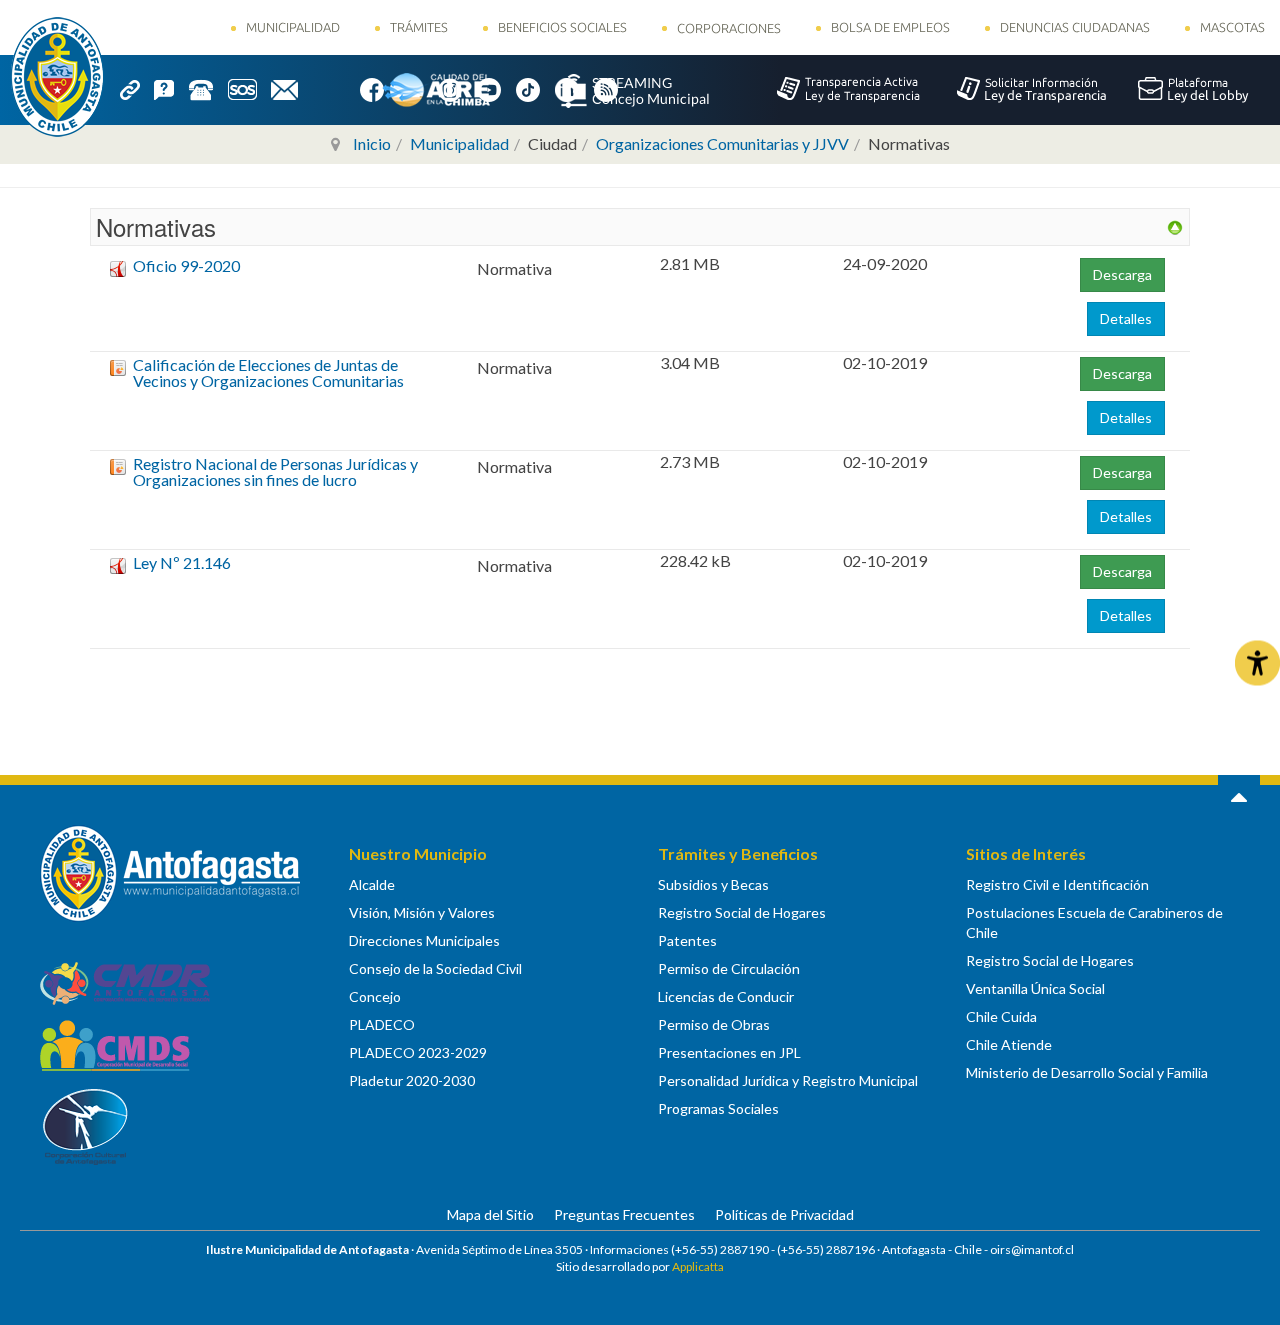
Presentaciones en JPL (729, 1052)
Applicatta (698, 1266)
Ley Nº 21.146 (182, 562)
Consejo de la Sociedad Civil (435, 968)
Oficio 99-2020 (186, 265)
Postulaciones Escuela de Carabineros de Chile (1094, 922)
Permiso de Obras (714, 1024)
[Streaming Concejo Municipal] (635, 89)
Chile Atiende (1009, 1044)
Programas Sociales (718, 1108)
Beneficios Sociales (562, 27)
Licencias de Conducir (726, 996)
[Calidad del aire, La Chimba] (436, 89)
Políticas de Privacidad (784, 1214)
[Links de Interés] (137, 88)
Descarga (1122, 274)
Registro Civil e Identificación (1057, 884)
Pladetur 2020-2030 (412, 1080)
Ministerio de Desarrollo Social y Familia (1087, 1072)
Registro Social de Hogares (742, 912)
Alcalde (372, 884)
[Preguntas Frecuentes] (171, 88)
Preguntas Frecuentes (624, 1214)
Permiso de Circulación (729, 968)
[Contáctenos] (291, 88)
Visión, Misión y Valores (422, 912)
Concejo (375, 996)
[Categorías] (1175, 225)
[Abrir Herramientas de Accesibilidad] (1257, 662)
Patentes (687, 940)
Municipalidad (293, 27)
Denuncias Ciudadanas (1075, 27)
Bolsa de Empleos (890, 27)
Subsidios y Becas (713, 884)
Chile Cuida (1001, 1016)
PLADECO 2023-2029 (418, 1052)
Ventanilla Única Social (1035, 988)
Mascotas (1232, 27)
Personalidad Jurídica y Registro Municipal (788, 1080)
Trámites (419, 27)
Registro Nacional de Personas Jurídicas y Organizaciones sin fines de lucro (275, 471)
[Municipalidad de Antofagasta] (57, 77)
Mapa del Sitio (490, 1214)
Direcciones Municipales (424, 940)
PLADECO (382, 1024)
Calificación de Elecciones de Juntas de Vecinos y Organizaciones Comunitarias (268, 372)
